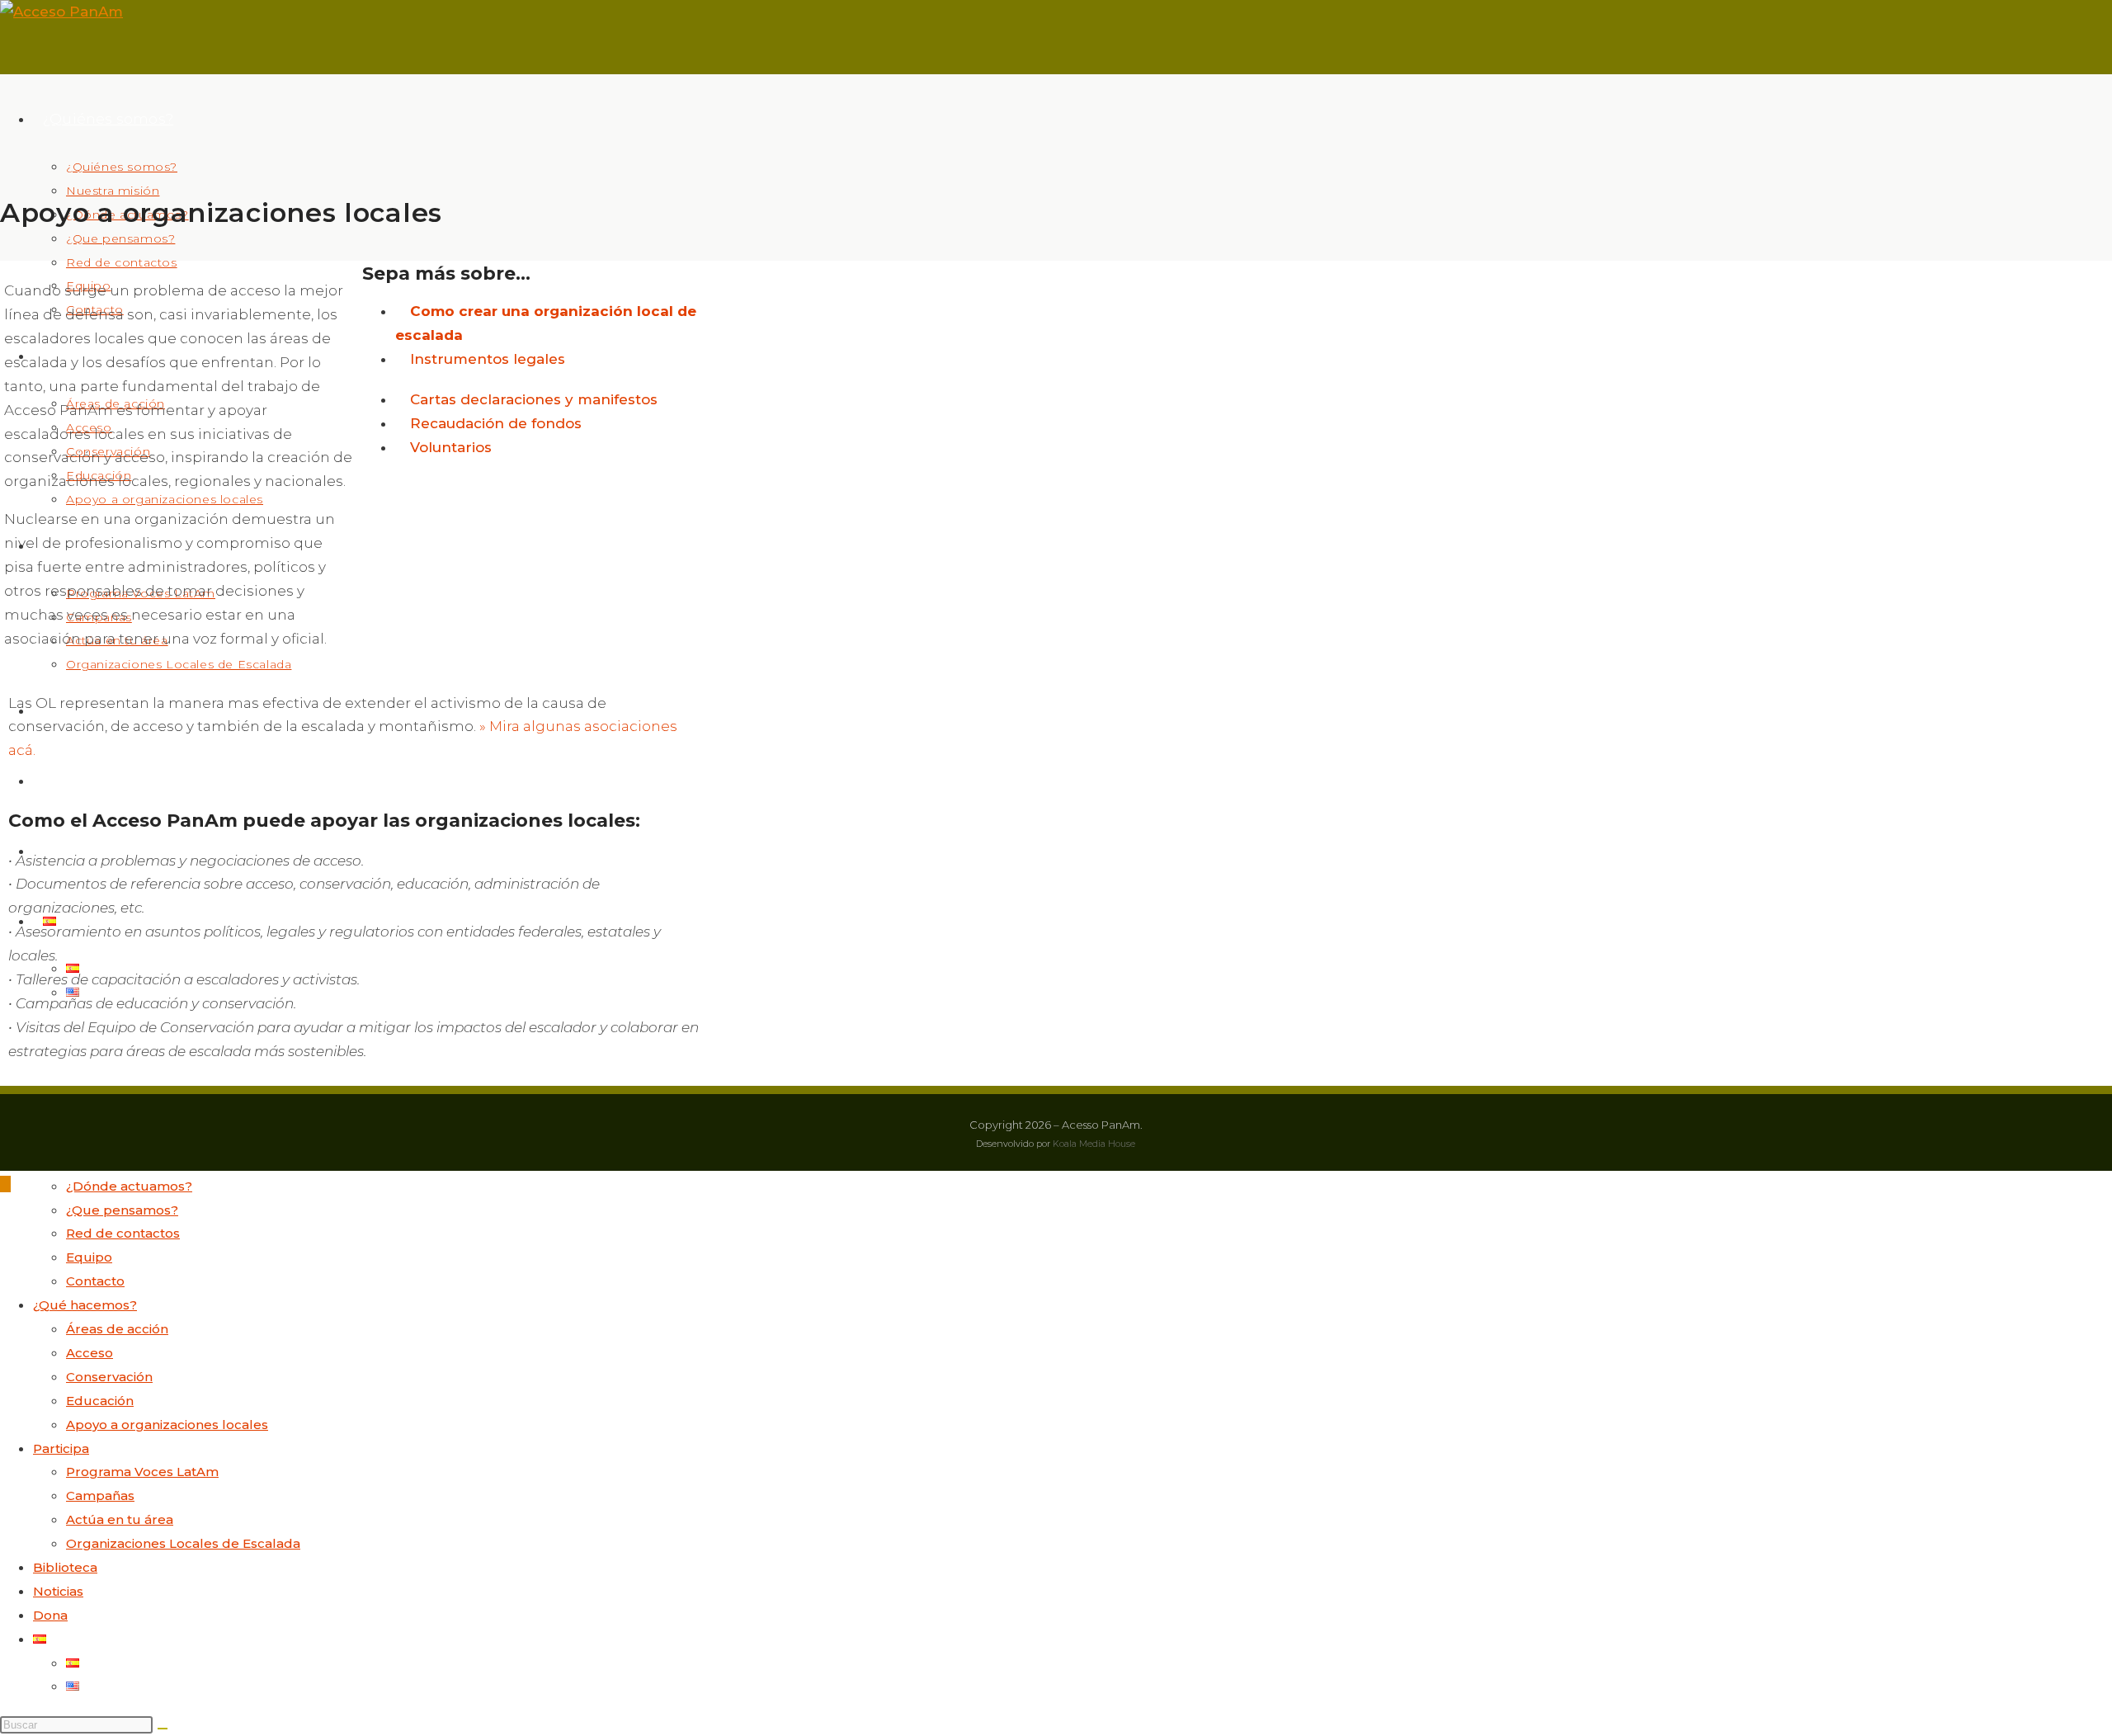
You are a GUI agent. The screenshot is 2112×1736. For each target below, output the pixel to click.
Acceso (90, 1353)
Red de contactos (123, 1233)
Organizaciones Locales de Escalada (183, 1543)
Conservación (109, 1377)
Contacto (95, 1281)
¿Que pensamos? (122, 1210)
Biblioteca (65, 1567)
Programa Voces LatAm (142, 1472)
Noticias (58, 1591)
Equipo (89, 1257)
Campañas (100, 1495)
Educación (100, 1401)
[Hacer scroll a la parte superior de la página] (5, 1184)
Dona (50, 1615)
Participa (61, 1448)
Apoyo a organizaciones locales (167, 1425)
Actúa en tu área (120, 1519)
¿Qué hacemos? (85, 1305)
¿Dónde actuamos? (129, 1186)
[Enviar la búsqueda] (163, 1729)
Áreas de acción (117, 1329)
